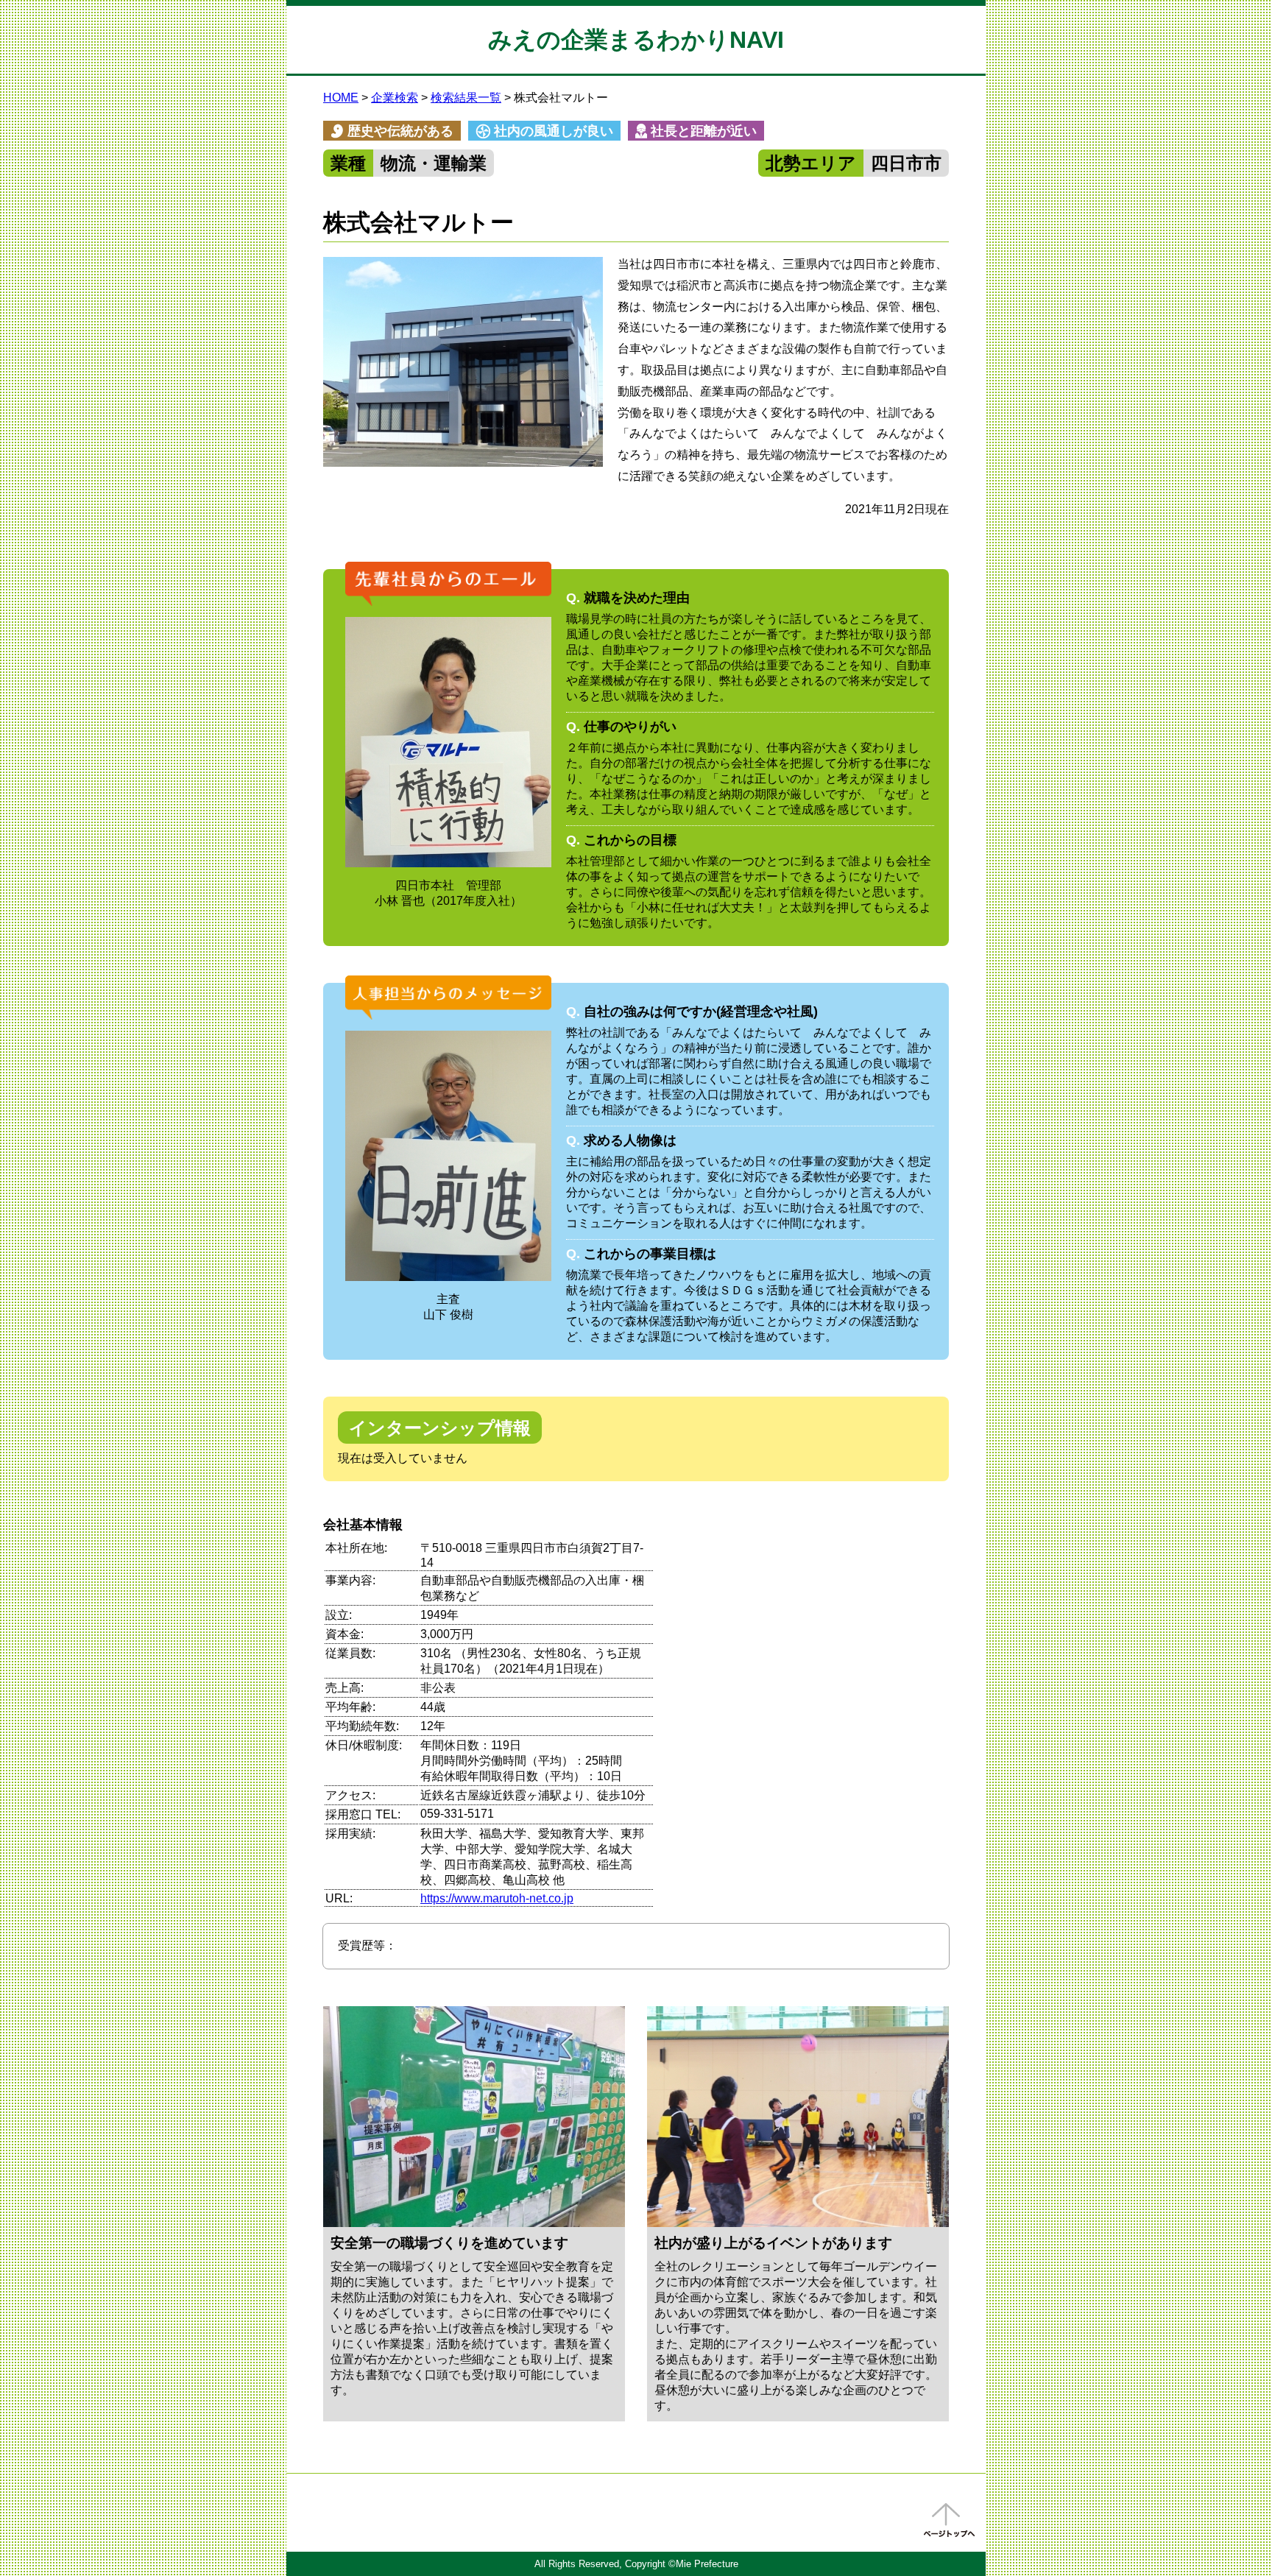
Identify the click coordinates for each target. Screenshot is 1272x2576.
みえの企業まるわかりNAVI (636, 40)
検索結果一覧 (466, 98)
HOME (341, 98)
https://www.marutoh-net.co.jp (497, 1898)
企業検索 (395, 98)
